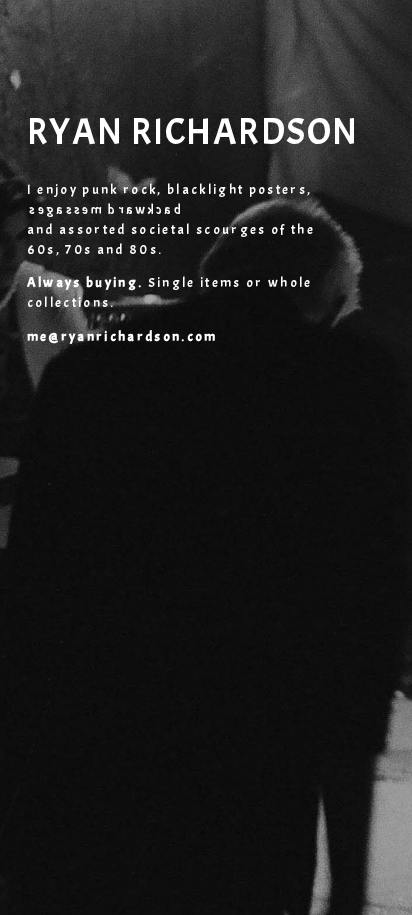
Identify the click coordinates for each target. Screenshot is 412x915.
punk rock (119, 189)
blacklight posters (237, 189)
